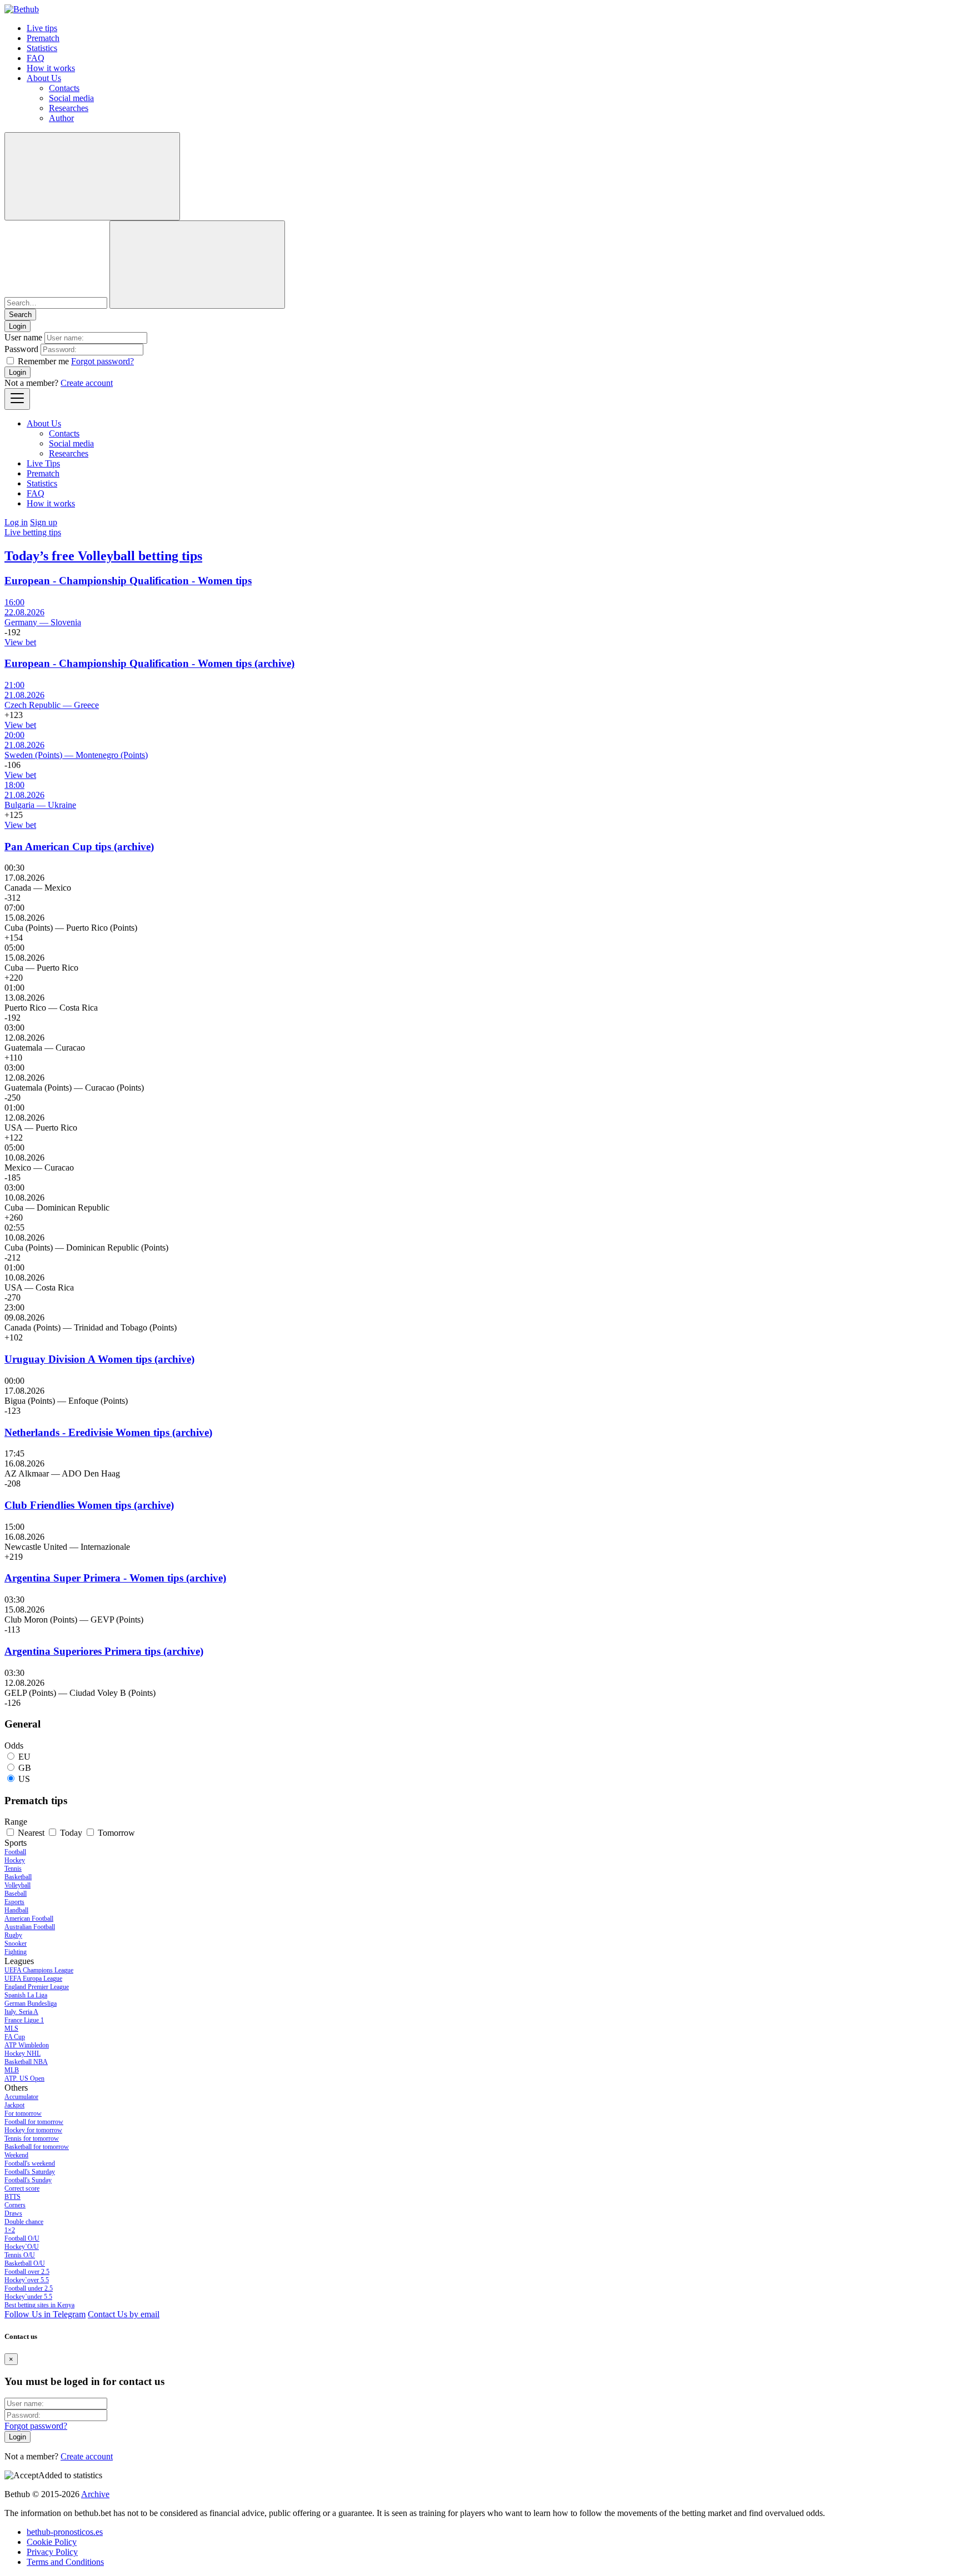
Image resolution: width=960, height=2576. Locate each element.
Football (15, 1852)
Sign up (44, 522)
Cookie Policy (52, 2542)
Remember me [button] (43, 361)
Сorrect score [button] (22, 2188)
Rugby (13, 1935)
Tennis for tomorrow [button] (32, 2138)
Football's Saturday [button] (30, 2172)
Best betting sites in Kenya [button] (39, 2305)
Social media (71, 98)
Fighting (16, 1952)
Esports (14, 1902)
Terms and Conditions (65, 2562)
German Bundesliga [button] (31, 2003)
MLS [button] (11, 2028)
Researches (69, 108)
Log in (16, 522)
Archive (95, 2494)
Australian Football (30, 1927)
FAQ (36, 58)
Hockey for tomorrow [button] (33, 2130)
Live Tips (43, 463)
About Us (44, 78)
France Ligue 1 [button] (24, 2020)
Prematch (43, 38)
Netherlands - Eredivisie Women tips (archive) (108, 1432)
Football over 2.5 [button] (27, 2272)
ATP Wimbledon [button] (27, 2045)
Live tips (42, 28)
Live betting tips (33, 532)
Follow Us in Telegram (45, 2314)
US (24, 1779)
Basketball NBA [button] (26, 2062)
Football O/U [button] (22, 2238)
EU (24, 1757)
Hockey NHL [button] (22, 2053)
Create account (87, 383)
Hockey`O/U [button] (22, 2247)
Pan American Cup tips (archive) (79, 847)
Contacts (64, 88)
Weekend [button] (16, 2155)
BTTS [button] (12, 2197)
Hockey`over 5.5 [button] (27, 2280)
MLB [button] (12, 2070)
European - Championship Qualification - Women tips (128, 581)
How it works (51, 68)
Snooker (16, 1944)
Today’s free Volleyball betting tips (103, 556)
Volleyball (17, 1885)
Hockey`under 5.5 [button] (28, 2297)
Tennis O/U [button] (20, 2255)
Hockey (15, 1860)
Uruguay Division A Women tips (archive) (99, 1359)
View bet (20, 642)
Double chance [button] (24, 2222)
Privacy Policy (52, 2552)
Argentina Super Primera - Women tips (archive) (115, 1578)
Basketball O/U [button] (25, 2263)
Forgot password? (102, 361)
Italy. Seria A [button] (21, 2012)
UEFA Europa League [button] (33, 1979)
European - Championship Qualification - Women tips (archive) (149, 663)
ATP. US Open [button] (24, 2078)
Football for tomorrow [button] (34, 2122)
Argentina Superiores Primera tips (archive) (104, 1651)
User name (23, 337)
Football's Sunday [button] (28, 2180)
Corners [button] (15, 2205)
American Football (29, 1919)
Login (17, 372)
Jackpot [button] (14, 2105)
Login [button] (17, 326)
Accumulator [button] (21, 2097)
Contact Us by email (124, 2314)
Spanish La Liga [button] (26, 1995)
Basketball (18, 1877)
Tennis (13, 1869)
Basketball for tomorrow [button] (37, 2147)
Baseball (16, 1894)
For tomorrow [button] (23, 2113)
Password (21, 349)
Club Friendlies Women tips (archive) (89, 1505)
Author (61, 118)
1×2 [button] (10, 2230)
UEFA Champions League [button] (39, 1970)
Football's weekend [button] (30, 2163)
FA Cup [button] (15, 2037)
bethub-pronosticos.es (65, 2532)
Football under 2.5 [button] (29, 2288)
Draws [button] (13, 2213)
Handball (16, 1910)
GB (25, 1768)
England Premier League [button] (37, 1987)
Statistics (42, 48)
